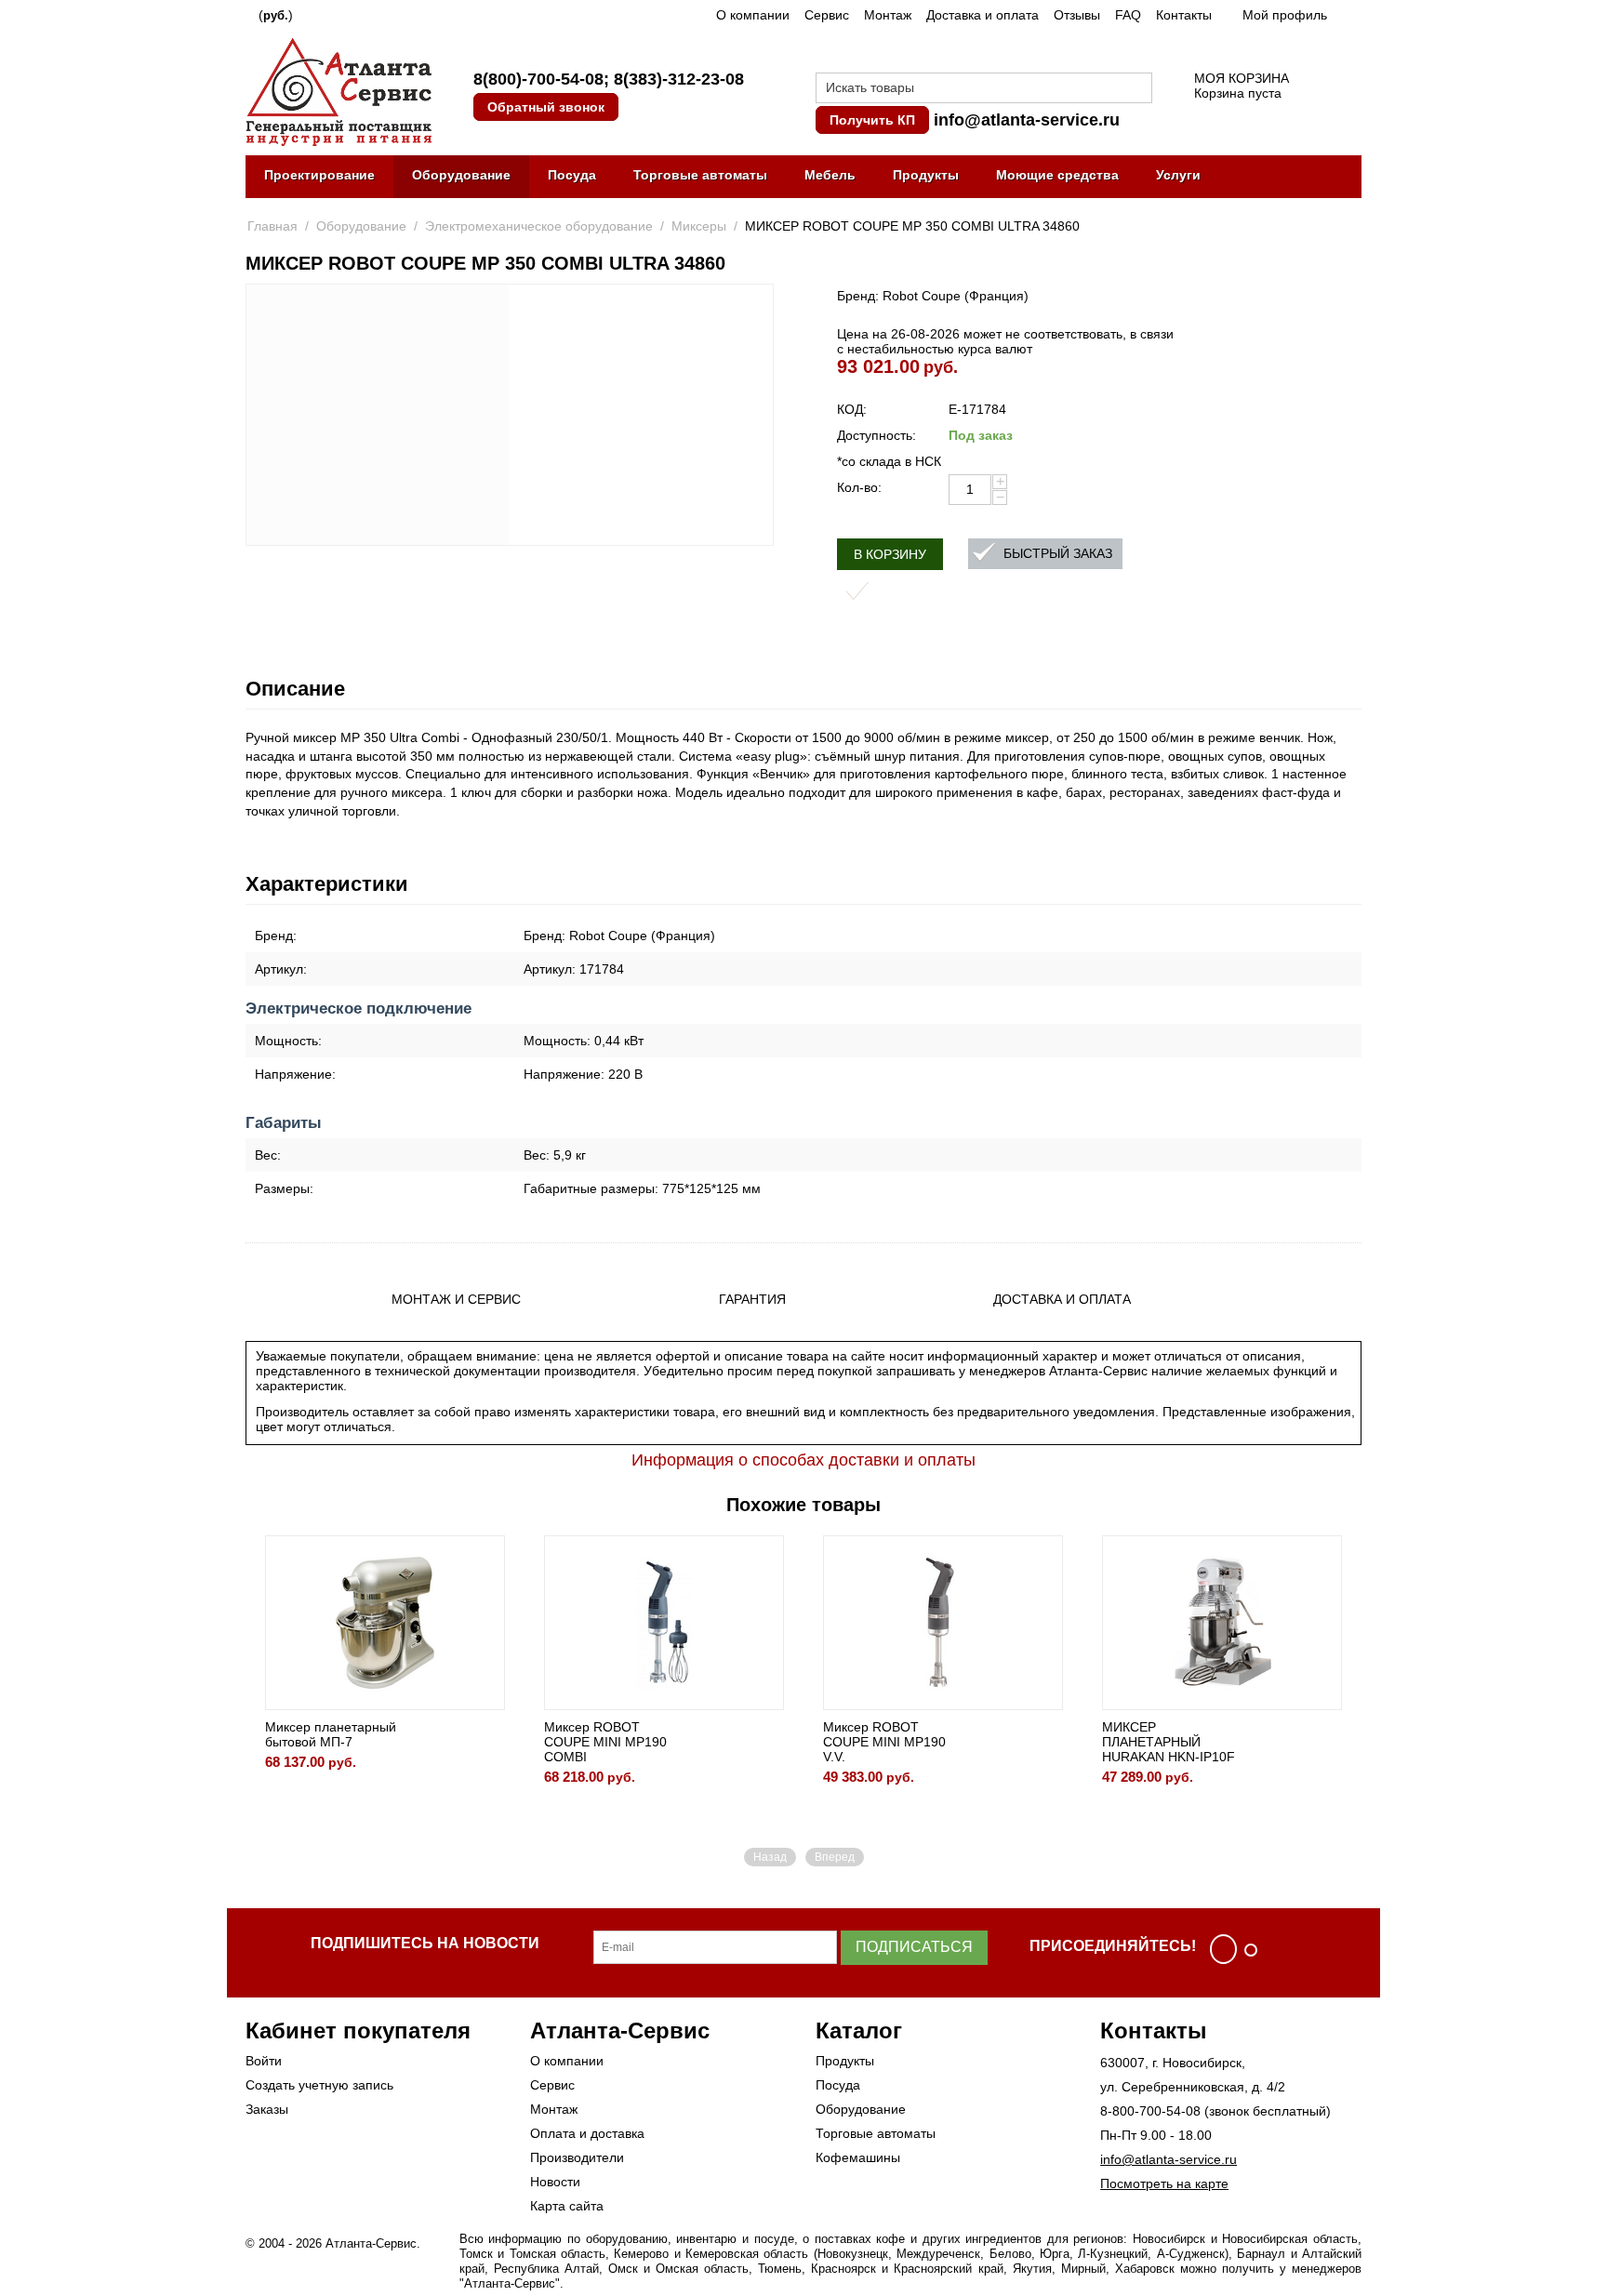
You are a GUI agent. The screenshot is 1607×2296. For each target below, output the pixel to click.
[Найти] (1138, 89)
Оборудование (461, 175)
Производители (577, 2157)
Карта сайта (567, 2206)
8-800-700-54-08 (1150, 2111)
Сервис (827, 15)
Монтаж (888, 15)
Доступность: (877, 435)
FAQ (1128, 15)
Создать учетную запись (319, 2085)
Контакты (1184, 15)
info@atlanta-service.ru (1027, 120)
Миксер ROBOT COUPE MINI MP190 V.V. (884, 1742)
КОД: (852, 409)
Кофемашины (858, 2157)
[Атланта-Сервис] (339, 90)
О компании (753, 15)
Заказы (267, 2109)
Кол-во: (859, 487)
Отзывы (1077, 15)
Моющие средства (1057, 175)
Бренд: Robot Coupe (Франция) (933, 296)
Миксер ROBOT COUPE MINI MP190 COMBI (605, 1742)
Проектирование (319, 175)
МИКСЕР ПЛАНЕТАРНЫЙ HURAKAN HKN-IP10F (1169, 1742)
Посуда (572, 175)
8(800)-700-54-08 (538, 79)
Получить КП (872, 120)
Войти (264, 2061)
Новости (555, 2182)
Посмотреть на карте (1164, 2183)
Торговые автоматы (700, 175)
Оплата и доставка (587, 2133)
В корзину (890, 554)
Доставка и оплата (983, 15)
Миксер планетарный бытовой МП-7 (331, 1734)
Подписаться (914, 1947)
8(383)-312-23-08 (679, 79)
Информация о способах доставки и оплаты (803, 1460)
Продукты (926, 175)
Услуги (1178, 175)
